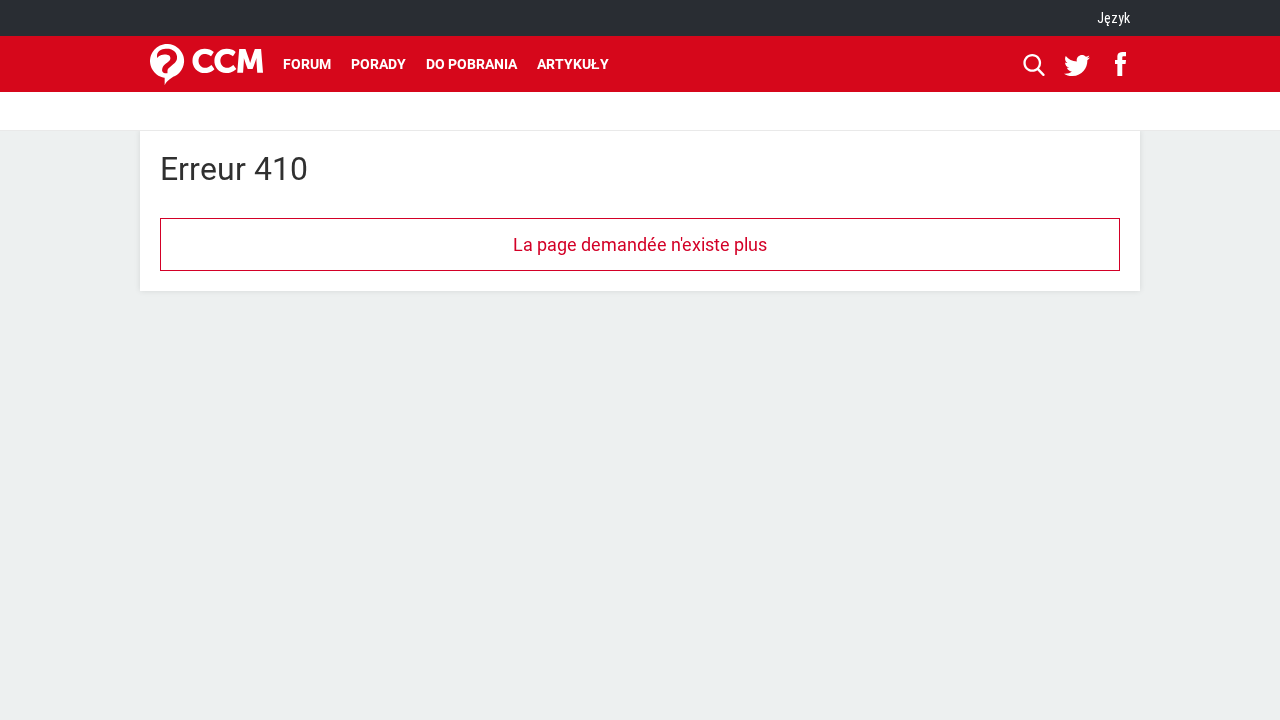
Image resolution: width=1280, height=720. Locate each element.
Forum (307, 64)
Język (1113, 18)
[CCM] (206, 64)
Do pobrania (471, 64)
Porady (378, 64)
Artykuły (573, 64)
